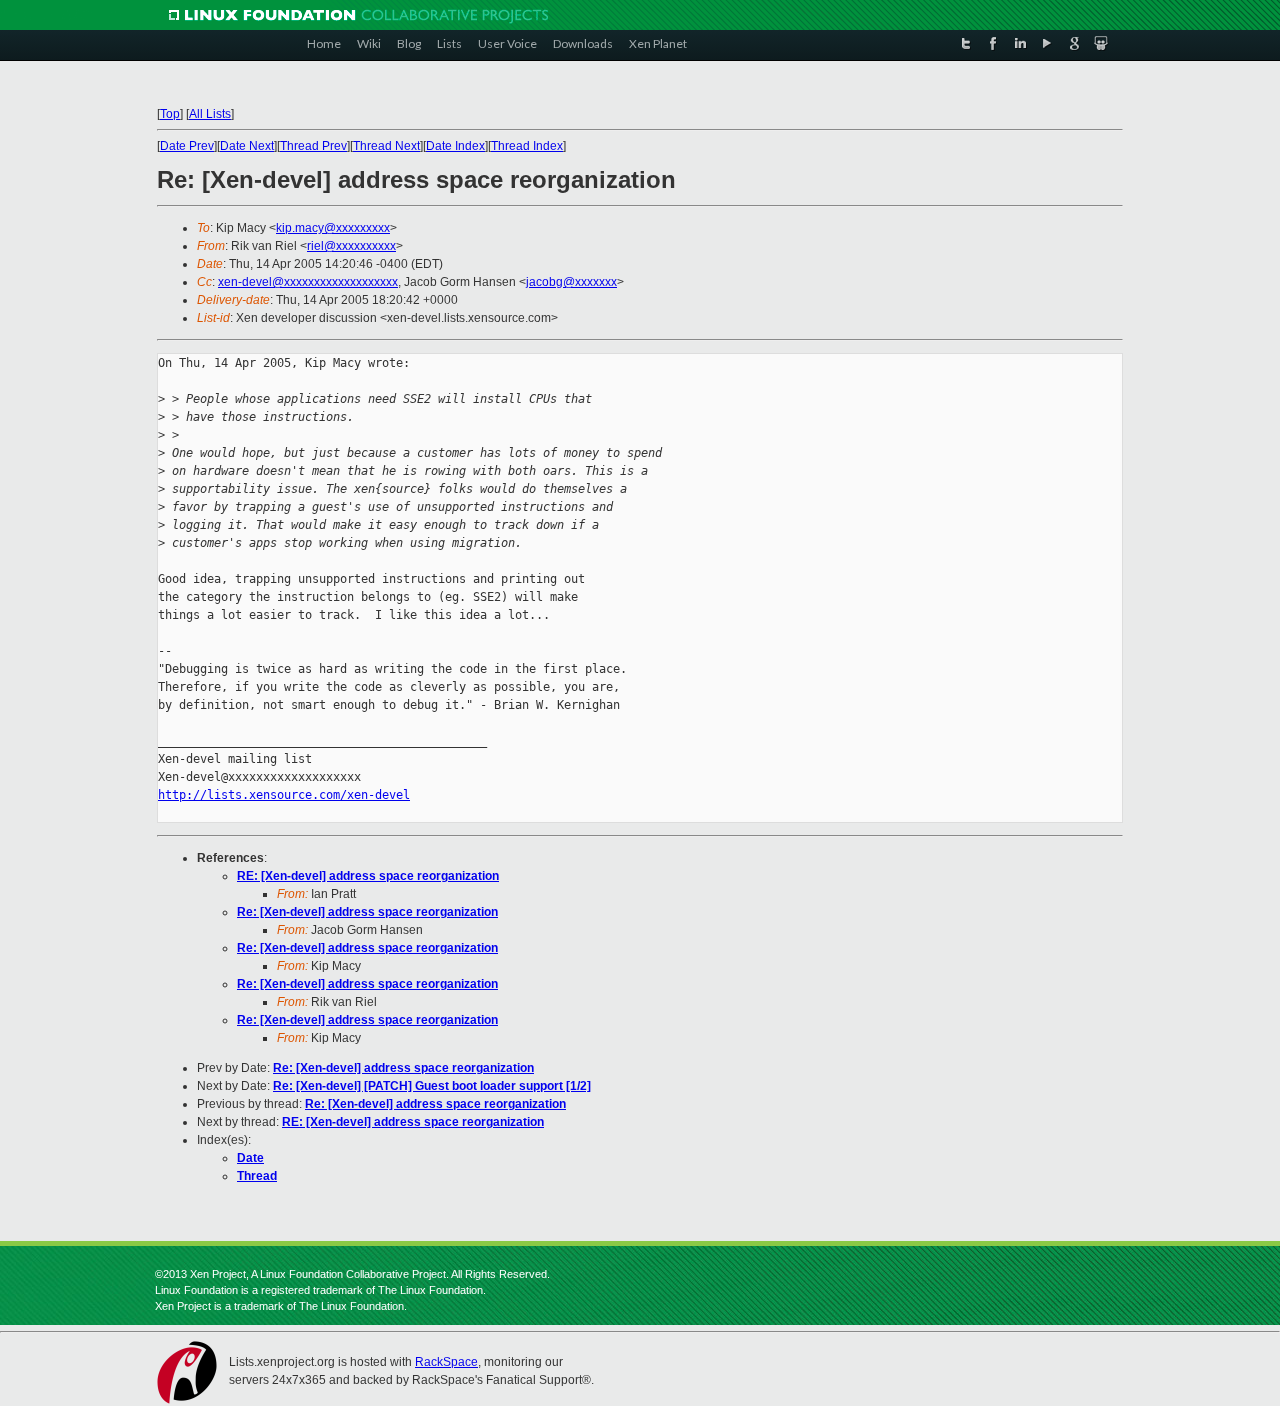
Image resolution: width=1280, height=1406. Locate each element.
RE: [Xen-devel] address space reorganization (368, 876)
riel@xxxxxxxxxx (351, 246)
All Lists (210, 114)
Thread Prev (313, 146)
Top (170, 114)
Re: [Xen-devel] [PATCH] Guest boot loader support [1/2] (432, 1086)
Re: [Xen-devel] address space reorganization (367, 912)
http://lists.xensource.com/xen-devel (284, 795)
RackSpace (446, 1362)
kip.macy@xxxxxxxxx (333, 228)
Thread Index (527, 146)
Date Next (247, 146)
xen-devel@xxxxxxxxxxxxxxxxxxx (308, 282)
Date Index (455, 146)
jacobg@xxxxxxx (571, 282)
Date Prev (187, 146)
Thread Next (386, 146)
